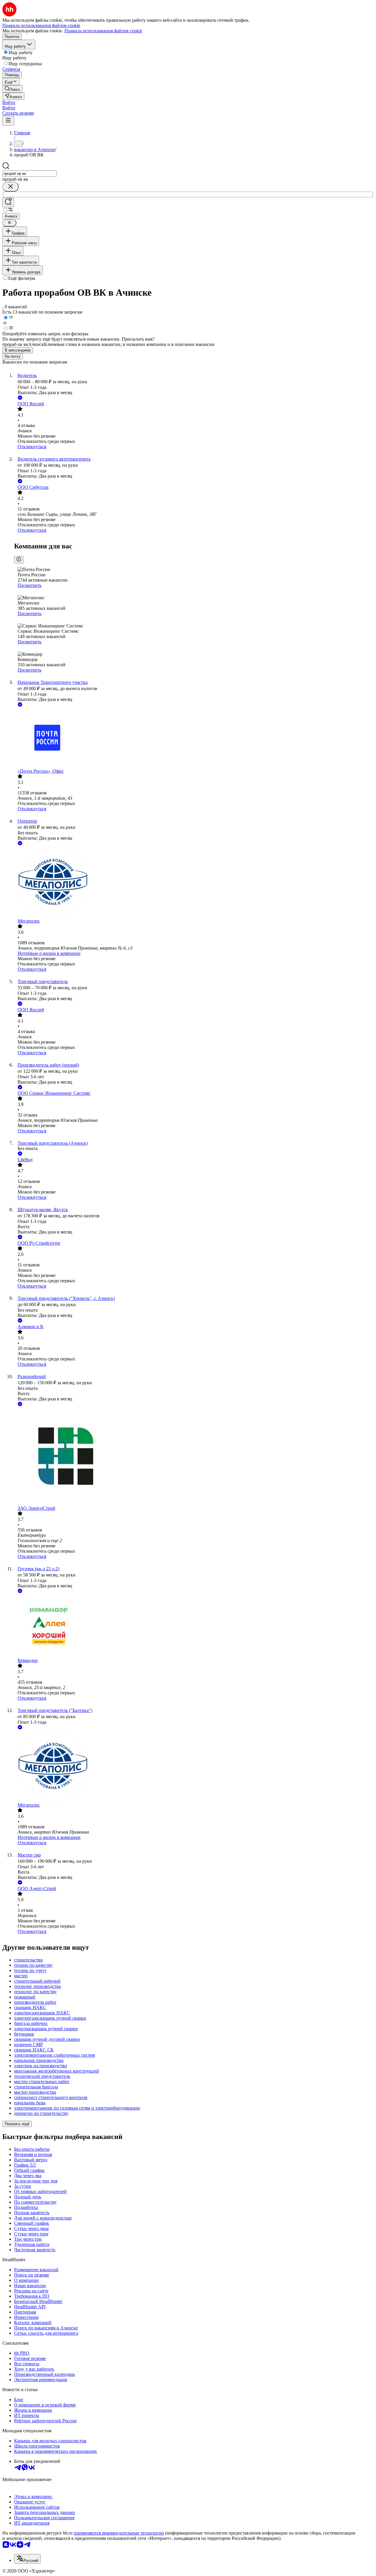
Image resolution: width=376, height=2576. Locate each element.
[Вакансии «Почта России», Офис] (194, 738)
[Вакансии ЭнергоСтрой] (194, 1457)
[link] (12, 89)
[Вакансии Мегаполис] (194, 883)
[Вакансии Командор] (194, 1626)
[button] (9, 102)
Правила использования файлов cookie (103, 31)
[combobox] (30, 174)
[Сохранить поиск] (8, 202)
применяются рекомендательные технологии (119, 2533)
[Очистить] (11, 187)
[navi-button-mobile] (8, 121)
